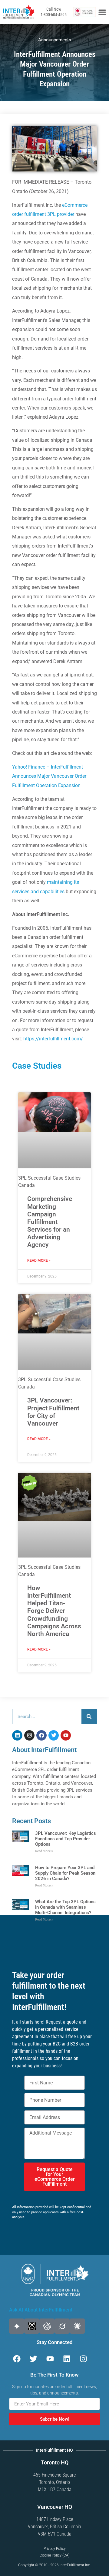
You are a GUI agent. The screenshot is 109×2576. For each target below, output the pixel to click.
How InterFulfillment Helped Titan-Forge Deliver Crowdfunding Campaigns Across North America (54, 1611)
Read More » (39, 1260)
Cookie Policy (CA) (55, 2555)
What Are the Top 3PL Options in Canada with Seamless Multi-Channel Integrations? (65, 1907)
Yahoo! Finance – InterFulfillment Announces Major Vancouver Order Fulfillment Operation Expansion (49, 776)
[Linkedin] (17, 1735)
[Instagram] (29, 1735)
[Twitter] (54, 1735)
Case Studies (37, 1066)
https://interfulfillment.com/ (53, 1039)
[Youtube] (66, 1735)
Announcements (55, 40)
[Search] (89, 1717)
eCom (68, 205)
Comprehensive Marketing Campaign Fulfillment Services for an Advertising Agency (50, 1222)
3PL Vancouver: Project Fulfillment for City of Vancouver (53, 1412)
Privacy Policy (55, 2549)
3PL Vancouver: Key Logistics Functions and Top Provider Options (66, 1839)
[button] (102, 12)
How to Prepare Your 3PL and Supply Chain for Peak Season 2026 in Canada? (65, 1873)
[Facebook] (41, 1735)
